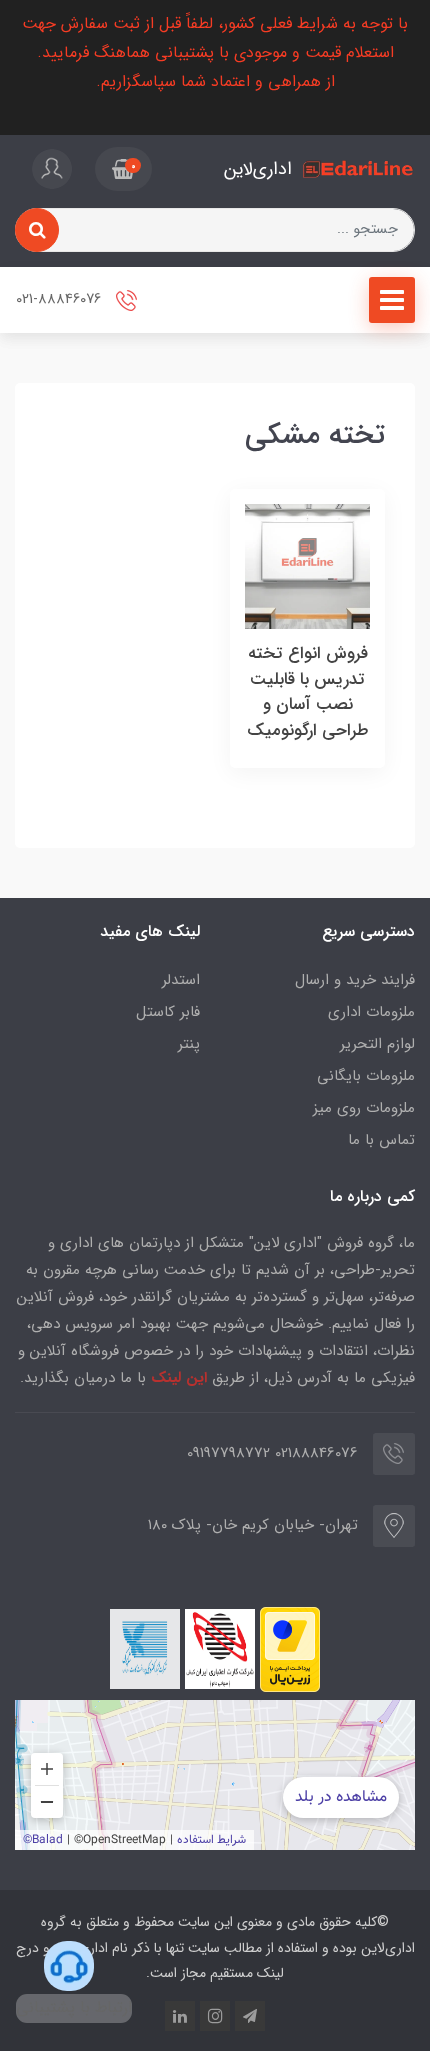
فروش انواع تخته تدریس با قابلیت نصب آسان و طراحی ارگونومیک (308, 692)
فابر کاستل (168, 1012)
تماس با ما (381, 1140)
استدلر (181, 980)
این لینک (179, 1378)
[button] (123, 169)
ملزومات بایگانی (366, 1076)
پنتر (189, 1044)
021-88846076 (60, 299)
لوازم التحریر (377, 1044)
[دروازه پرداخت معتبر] (290, 1649)
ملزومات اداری (371, 1012)
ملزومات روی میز (364, 1108)
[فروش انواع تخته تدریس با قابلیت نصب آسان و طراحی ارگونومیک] (307, 565)
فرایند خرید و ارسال (355, 980)
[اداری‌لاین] (358, 169)
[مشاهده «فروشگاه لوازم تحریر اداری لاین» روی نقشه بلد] (215, 1775)
